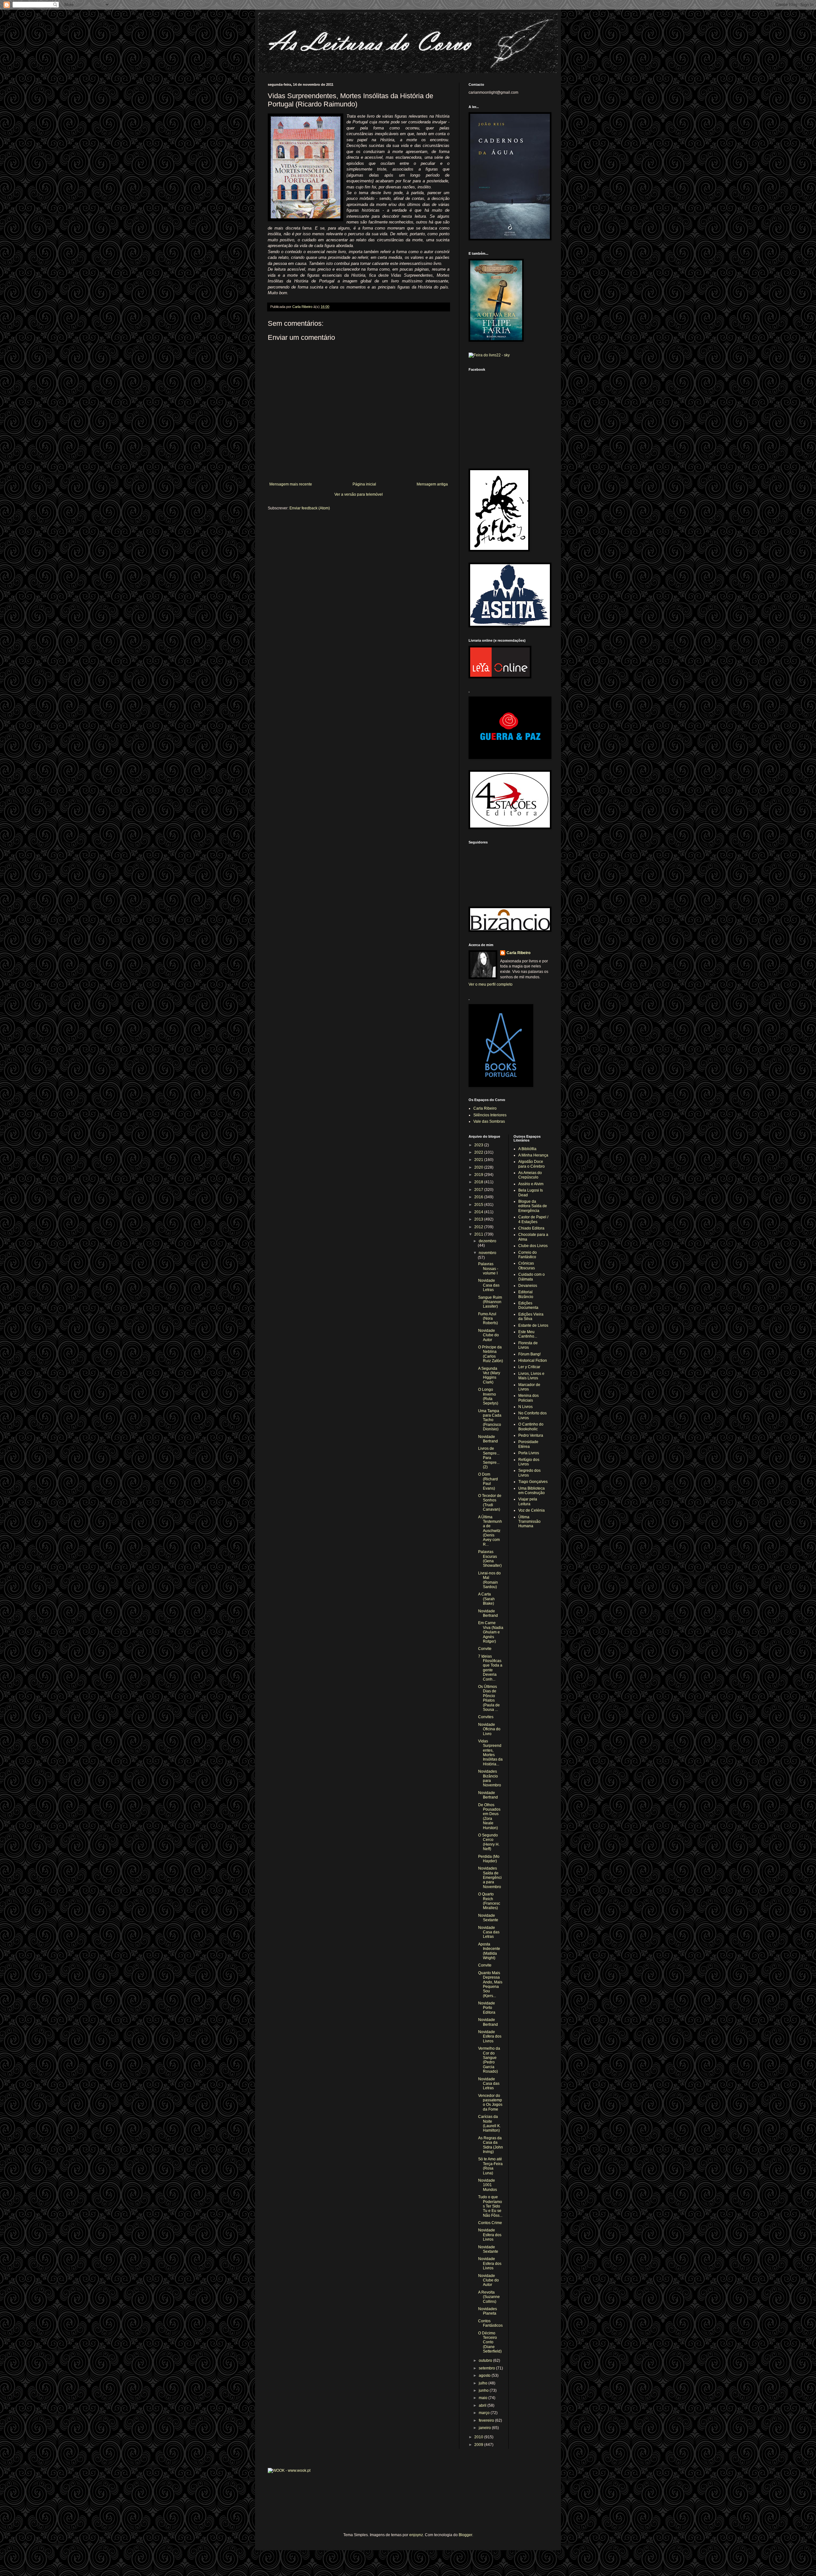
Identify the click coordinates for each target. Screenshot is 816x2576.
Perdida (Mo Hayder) (489, 1859)
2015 (479, 1205)
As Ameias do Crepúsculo (530, 1175)
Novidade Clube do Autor (488, 1335)
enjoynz (416, 2535)
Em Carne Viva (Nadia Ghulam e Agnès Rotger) (491, 1632)
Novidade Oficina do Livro (489, 1729)
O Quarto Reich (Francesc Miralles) (489, 1901)
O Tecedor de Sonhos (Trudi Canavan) (490, 1503)
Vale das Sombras (489, 1121)
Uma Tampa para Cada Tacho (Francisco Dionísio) (490, 1420)
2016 (479, 1197)
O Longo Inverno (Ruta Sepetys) (488, 1396)
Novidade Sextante (488, 1918)
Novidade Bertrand (488, 1439)
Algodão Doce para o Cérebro (532, 1164)
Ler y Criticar (529, 1367)
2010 (479, 2437)
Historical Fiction (533, 1361)
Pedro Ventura (531, 1435)
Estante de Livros (533, 1325)
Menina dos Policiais (528, 1398)
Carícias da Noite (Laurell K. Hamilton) (489, 2124)
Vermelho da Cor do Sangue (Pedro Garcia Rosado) (489, 2060)
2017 (479, 1190)
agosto (485, 2375)
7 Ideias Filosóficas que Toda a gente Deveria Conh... (490, 1668)
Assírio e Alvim (531, 1184)
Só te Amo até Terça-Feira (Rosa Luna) (490, 2166)
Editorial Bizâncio (526, 1294)
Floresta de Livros (528, 1345)
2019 (479, 1175)
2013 (479, 1219)
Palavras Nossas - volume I (488, 1269)
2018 (479, 1182)
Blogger (465, 2535)
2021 (479, 1160)
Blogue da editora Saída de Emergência (533, 1206)
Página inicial (364, 484)
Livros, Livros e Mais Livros (531, 1376)
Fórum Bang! (529, 1354)
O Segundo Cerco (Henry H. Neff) (489, 1842)
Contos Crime (490, 2223)
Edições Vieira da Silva (531, 1317)
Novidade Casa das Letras (489, 1285)
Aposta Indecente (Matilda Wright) (489, 1951)
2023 (479, 1145)
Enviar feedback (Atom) (310, 508)
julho (484, 2383)
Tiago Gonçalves (533, 1482)
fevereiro (487, 2420)
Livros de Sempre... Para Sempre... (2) (489, 1458)
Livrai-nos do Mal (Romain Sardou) (489, 1580)
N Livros (525, 1407)
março (485, 2413)
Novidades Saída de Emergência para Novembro (490, 1878)
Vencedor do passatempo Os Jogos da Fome (490, 2102)
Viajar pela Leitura (528, 1501)
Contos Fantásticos (490, 2323)
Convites (486, 1717)
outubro (486, 2361)
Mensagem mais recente (291, 484)
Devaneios (528, 1286)
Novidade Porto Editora (487, 2008)
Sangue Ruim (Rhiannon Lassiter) (490, 1302)
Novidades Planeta (488, 2311)
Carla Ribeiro (518, 953)
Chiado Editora (531, 1228)
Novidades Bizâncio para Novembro (490, 1778)
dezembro (488, 1241)
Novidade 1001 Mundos (488, 2185)
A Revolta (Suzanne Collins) (489, 2297)
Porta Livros (529, 1453)
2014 (479, 1212)
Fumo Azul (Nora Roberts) (488, 1319)
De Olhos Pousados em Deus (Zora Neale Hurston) (489, 1816)
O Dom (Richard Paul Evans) (488, 1481)
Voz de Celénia (532, 1510)
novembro (488, 1253)
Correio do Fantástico (528, 1255)
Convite (485, 1649)
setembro (487, 2368)
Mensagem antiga (432, 484)
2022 (479, 1152)
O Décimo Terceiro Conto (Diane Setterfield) (490, 2342)
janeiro (485, 2428)
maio (484, 2398)
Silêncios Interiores (490, 1115)
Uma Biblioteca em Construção (532, 1491)
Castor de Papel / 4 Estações (533, 1219)
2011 (479, 1234)
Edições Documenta (528, 1305)
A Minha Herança (533, 1155)
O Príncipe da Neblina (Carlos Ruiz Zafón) (491, 1354)
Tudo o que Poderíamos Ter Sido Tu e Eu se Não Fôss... (490, 2206)
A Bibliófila (527, 1149)
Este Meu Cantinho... (528, 1334)
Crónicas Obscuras (527, 1266)
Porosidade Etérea (528, 1444)
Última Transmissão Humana (529, 1522)
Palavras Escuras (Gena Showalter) (490, 1559)
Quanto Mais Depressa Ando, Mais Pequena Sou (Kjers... (490, 1984)
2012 (479, 1227)
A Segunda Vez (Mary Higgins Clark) (489, 1375)
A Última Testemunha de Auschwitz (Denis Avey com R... (490, 1531)
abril (483, 2405)
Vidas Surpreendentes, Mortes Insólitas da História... (490, 1753)
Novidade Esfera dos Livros (490, 2036)
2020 (479, 1167)
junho (484, 2390)
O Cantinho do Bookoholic (531, 1427)
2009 (479, 2445)
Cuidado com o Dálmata (532, 1277)
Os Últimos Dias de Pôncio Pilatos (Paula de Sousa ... (489, 1698)
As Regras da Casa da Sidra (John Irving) (491, 2145)
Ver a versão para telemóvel (359, 494)
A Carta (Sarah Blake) (486, 1599)
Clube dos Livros (533, 1246)
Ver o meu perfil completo (491, 984)
